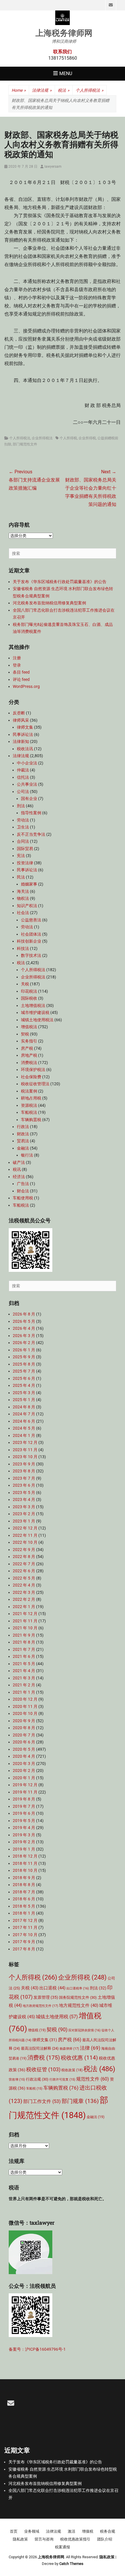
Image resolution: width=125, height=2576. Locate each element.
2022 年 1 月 (24, 1607)
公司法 (23, 792)
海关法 (23, 891)
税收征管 (43, 2069)
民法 (21, 877)
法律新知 (21, 741)
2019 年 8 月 (24, 1799)
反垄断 (19, 713)
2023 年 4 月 (24, 1499)
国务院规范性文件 (78, 1997)
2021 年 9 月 (24, 1635)
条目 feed (21, 672)
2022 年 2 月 (24, 1599)
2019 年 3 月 (24, 1835)
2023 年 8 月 (24, 1471)
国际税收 (29, 998)
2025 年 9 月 (24, 1357)
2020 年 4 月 (24, 1756)
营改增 (17, 2080)
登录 (17, 665)
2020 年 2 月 (24, 1771)
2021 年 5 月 (24, 1664)
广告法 (23, 1184)
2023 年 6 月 (24, 1485)
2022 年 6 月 (24, 1571)
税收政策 (72, 2070)
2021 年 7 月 (24, 1649)
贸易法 (23, 1141)
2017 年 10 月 (25, 1935)
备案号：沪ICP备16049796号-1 (37, 2349)
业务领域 (32, 2531)
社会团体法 (31, 934)
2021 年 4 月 (24, 1671)
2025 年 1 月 (24, 1400)
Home (19, 90)
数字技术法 (31, 955)
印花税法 (29, 991)
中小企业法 (27, 763)
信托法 (23, 777)
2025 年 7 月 (24, 1371)
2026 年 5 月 (24, 1321)
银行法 (27, 1155)
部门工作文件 (42, 2101)
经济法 (19, 1177)
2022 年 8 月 (24, 1557)
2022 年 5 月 (24, 1578)
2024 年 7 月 (24, 1414)
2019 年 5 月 (24, 1821)
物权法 (23, 898)
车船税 (34, 2089)
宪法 (21, 856)
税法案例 (29, 1091)
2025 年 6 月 (24, 1378)
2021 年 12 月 (25, 1614)
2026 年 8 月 (24, 1314)
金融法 (23, 1148)
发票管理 (46, 1997)
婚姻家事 (29, 884)
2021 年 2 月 (24, 1685)
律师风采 (21, 720)
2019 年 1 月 (24, 1849)
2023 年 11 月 (25, 1450)
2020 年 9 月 (24, 1721)
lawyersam (53, 167)
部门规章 (80, 2101)
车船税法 (29, 1112)
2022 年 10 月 (25, 1542)
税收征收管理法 (35, 1084)
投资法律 (25, 863)
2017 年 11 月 (25, 1927)
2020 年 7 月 (24, 1735)
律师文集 (25, 727)
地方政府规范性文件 (40, 2006)
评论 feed (21, 679)
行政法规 (37, 2079)
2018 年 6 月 (24, 1899)
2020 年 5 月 (24, 1749)
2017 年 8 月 (24, 1949)
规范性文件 (93, 2079)
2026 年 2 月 (24, 1343)
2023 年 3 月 (24, 1507)
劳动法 (23, 820)
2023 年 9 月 (24, 1464)
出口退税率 (78, 1988)
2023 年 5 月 (24, 1493)
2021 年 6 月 (24, 1656)
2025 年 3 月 (24, 1393)
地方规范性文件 (79, 2006)
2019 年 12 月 (25, 1785)
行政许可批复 (62, 2080)
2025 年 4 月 (24, 1385)
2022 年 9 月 (24, 1550)
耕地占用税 (31, 1098)
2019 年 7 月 (24, 1806)
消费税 (44, 2058)
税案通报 (63, 2547)
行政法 (23, 1127)
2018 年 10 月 (25, 1870)
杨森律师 (69, 2049)
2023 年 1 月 (24, 1521)
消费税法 (29, 1063)
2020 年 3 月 (24, 1764)
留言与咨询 (44, 2539)
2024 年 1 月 (24, 1435)
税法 (64, 90)
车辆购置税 (31, 1120)
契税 (25, 1034)
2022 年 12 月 (25, 1528)
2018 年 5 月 (24, 1906)
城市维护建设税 (35, 1012)
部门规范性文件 (25, 444)
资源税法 (29, 1105)
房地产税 (29, 1055)
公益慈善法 (31, 920)
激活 (72, 2531)
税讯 (17, 1169)
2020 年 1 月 (24, 1778)
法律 (90, 2048)
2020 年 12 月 (25, 1699)
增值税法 (29, 1027)
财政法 (23, 1134)
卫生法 (23, 827)
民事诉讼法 (23, 734)
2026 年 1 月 (24, 1350)
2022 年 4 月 (24, 1585)
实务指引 (29, 1041)
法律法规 (42, 90)
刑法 (21, 806)
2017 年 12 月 (25, 1920)
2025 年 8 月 (24, 1364)
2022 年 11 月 (25, 1535)
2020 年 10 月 (25, 1713)
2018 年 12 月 (25, 1856)
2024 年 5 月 (24, 1428)
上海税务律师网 (64, 33)
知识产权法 (27, 906)
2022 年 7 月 (24, 1564)
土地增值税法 (33, 1005)
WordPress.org (26, 686)
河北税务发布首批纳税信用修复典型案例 (49, 603)
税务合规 (108, 2531)
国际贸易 (25, 849)
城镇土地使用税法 (37, 1020)
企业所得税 (87, 438)
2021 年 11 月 (25, 1621)
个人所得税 (68, 438)
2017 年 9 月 (24, 1942)
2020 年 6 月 (24, 1742)
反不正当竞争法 (31, 834)
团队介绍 (105, 2539)
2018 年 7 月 (24, 1892)
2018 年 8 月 (24, 1885)
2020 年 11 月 (25, 1706)
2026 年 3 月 (24, 1336)
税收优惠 (79, 2058)
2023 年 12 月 (25, 1442)
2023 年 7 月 (24, 1478)
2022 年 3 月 (24, 1592)
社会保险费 (31, 1077)
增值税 (37, 2030)
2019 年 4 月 (24, 1828)
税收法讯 (25, 749)
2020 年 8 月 (24, 1728)
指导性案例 (31, 813)
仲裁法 (23, 770)
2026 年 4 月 (24, 1328)
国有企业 (29, 799)
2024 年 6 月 (24, 1421)
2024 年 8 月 (24, 1407)
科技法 (23, 948)
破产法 (19, 1162)
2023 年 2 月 (24, 1514)
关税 (25, 984)
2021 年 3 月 (24, 1678)
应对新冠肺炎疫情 (84, 2030)
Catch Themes (71, 2564)
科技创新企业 (29, 941)
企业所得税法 (42, 438)
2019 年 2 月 (24, 1842)
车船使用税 (23, 1198)
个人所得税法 (90, 90)
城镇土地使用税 (57, 2017)
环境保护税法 (33, 1070)
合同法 (23, 841)
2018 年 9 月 (24, 1878)
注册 (17, 658)
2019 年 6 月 (24, 1813)
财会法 (23, 1191)
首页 (14, 2531)
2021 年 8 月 (24, 1642)
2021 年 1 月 (24, 1692)
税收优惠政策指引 (75, 2539)
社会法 (23, 913)
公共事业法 (27, 784)
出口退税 (52, 1988)
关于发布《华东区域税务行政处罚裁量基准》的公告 (60, 582)
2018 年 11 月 (25, 1863)
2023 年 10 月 (25, 1457)
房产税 (27, 1048)
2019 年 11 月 (25, 1792)
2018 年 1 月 (24, 1913)
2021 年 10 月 (25, 1628)
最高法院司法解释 (40, 2048)
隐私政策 (20, 2539)
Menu (66, 74)
